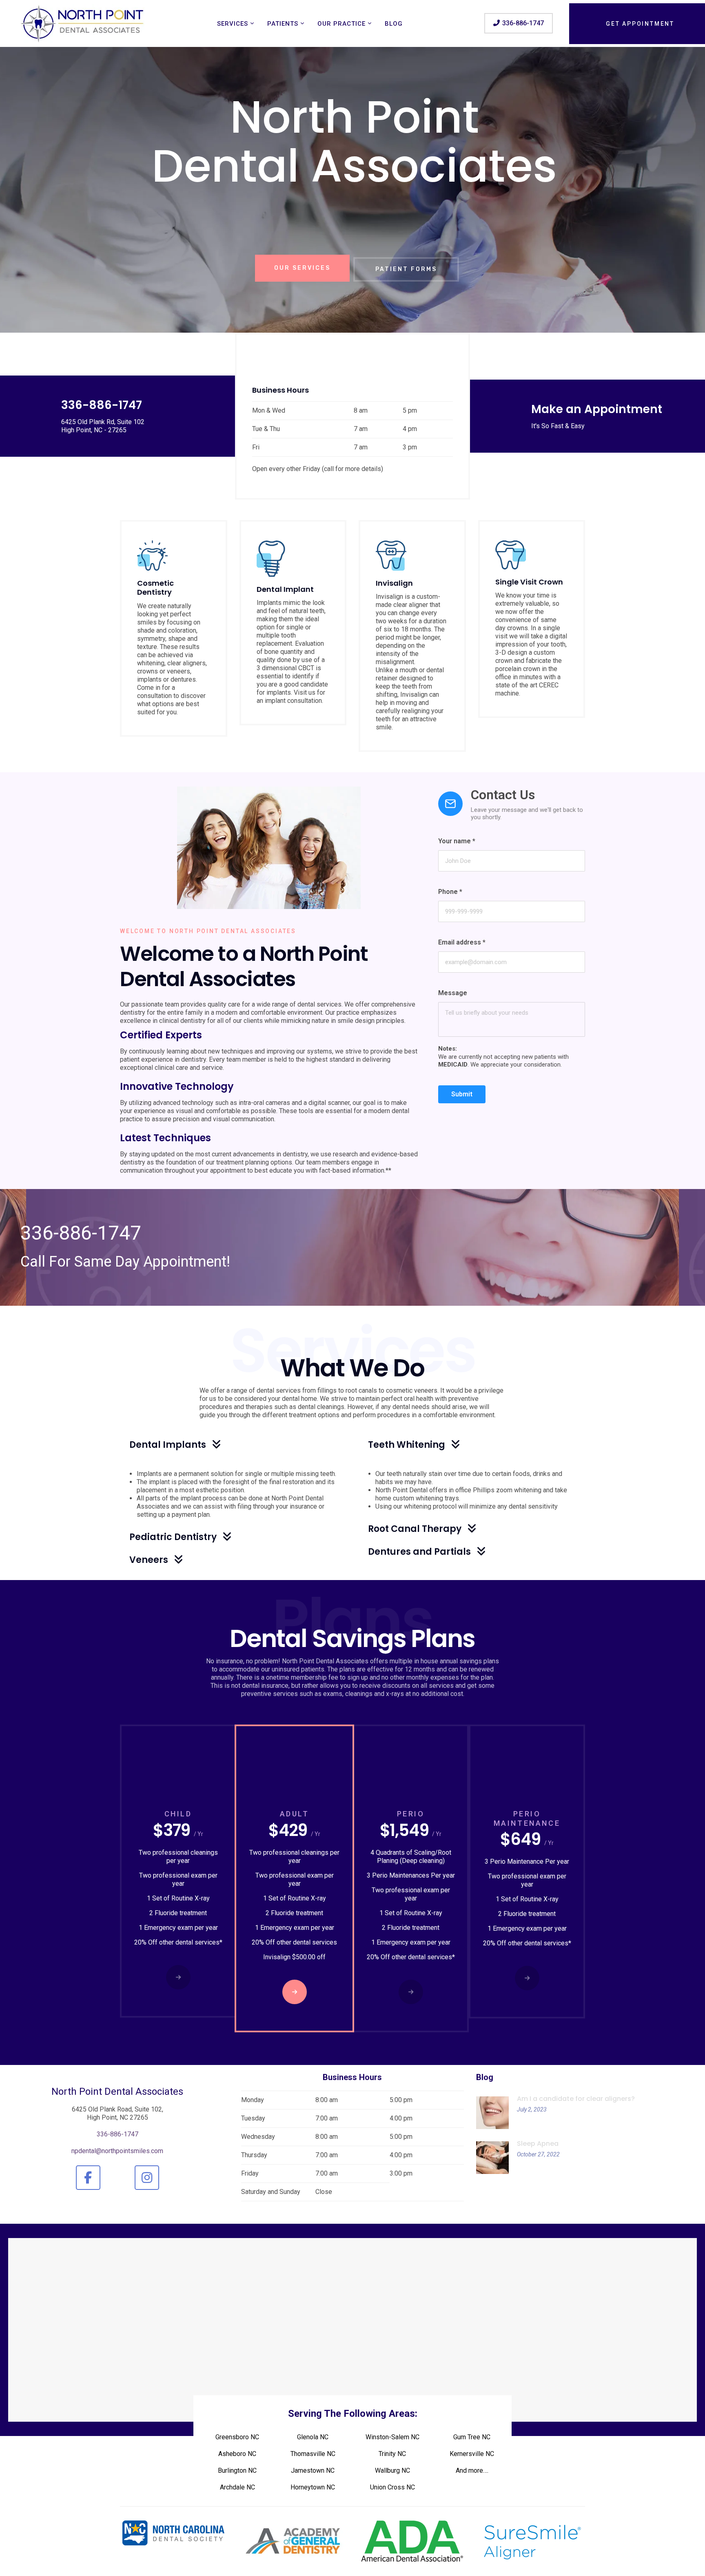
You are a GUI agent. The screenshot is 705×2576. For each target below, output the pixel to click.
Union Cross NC (392, 2487)
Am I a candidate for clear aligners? (576, 2099)
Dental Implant (285, 589)
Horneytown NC (313, 2487)
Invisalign (394, 583)
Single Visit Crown (529, 582)
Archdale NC (237, 2487)
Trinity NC (392, 2454)
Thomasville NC (313, 2454)
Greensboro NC (237, 2437)
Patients (283, 24)
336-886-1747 (81, 1233)
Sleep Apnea (538, 2144)
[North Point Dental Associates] (83, 23)
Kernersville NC (472, 2454)
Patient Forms (365, 241)
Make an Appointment (597, 409)
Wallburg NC (392, 2470)
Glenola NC (313, 2437)
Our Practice (341, 24)
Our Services (257, 241)
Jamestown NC (313, 2470)
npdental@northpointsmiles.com (117, 2151)
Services (233, 24)
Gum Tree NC (472, 2437)
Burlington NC (237, 2470)
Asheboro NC (237, 2454)
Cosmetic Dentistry (155, 588)
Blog (394, 24)
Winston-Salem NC (392, 2437)
